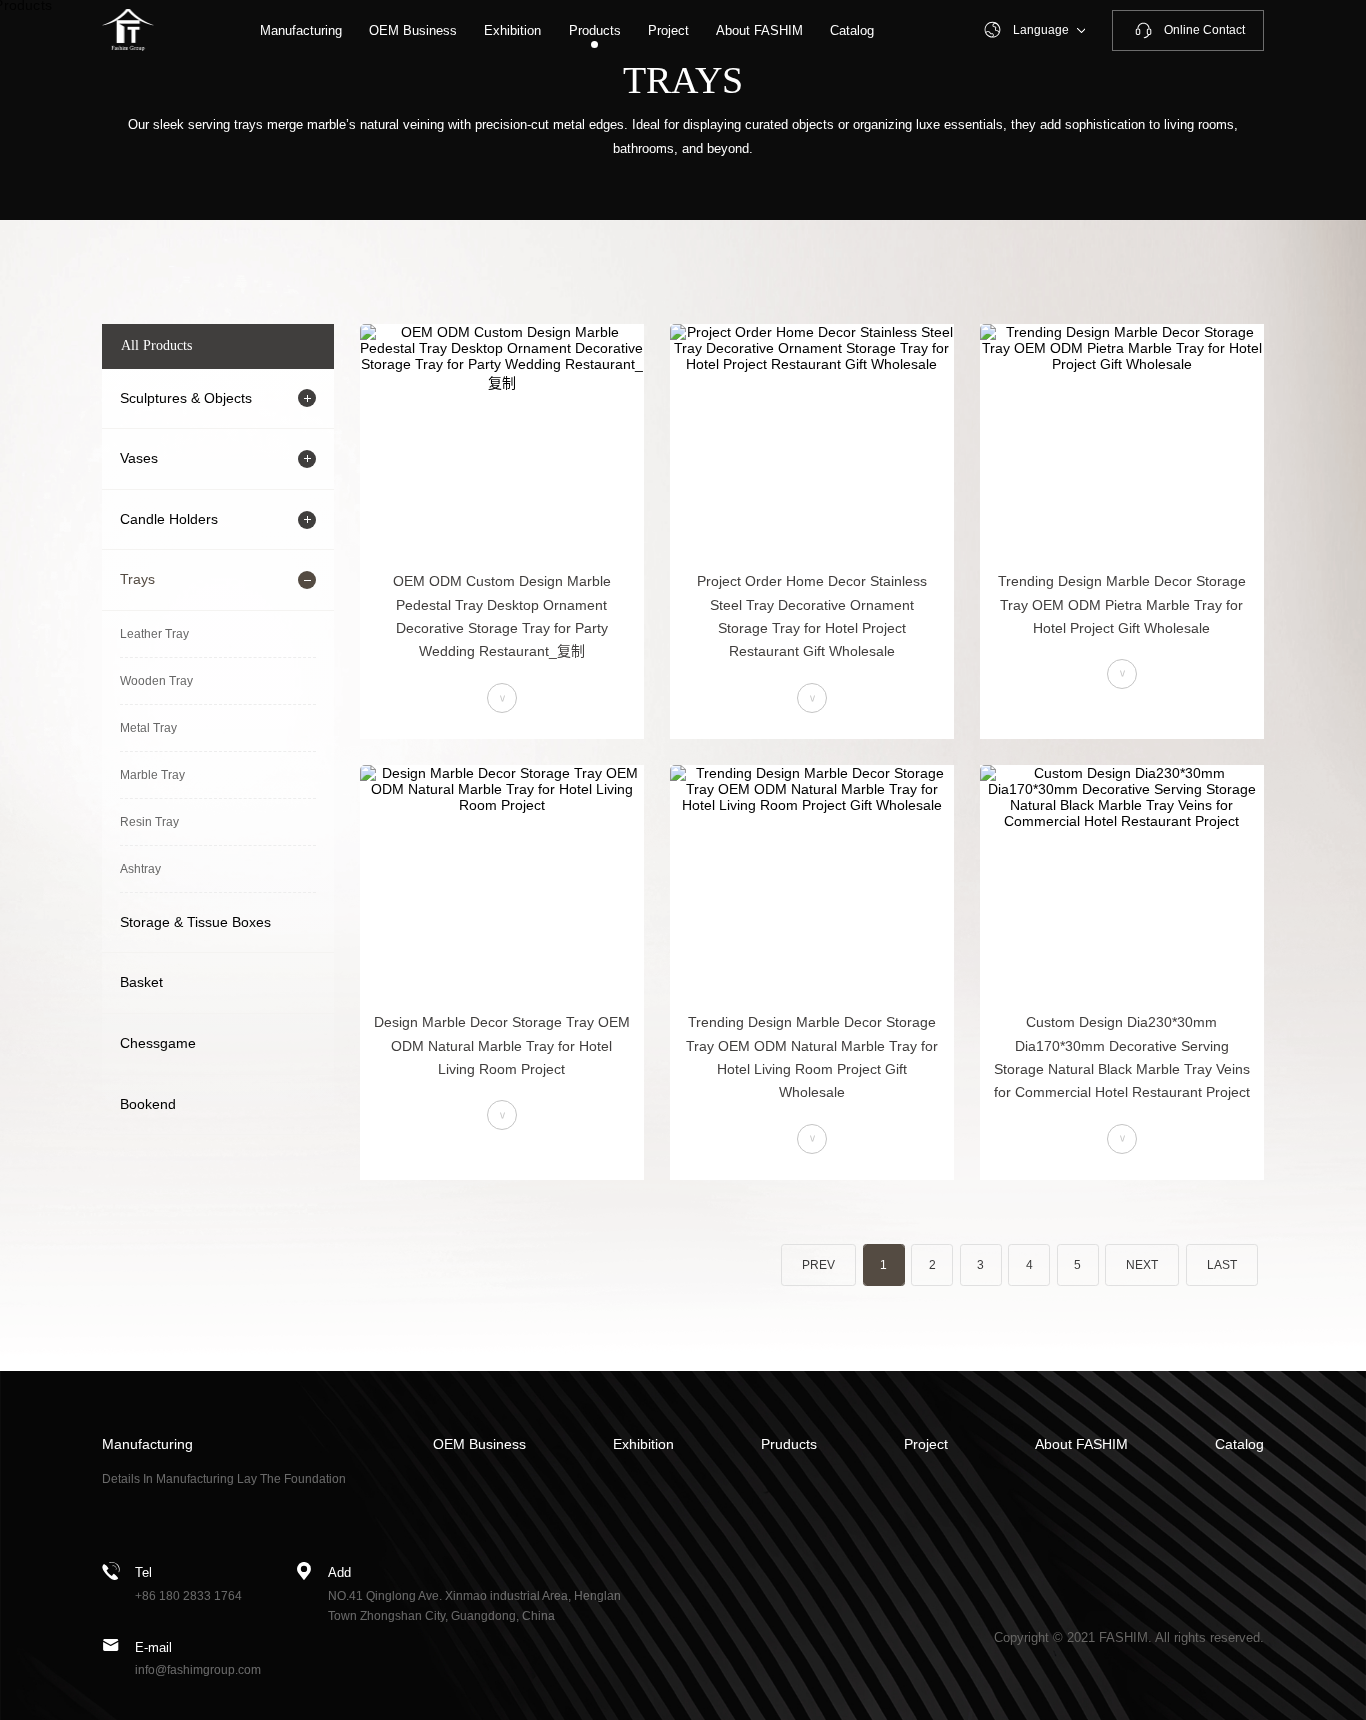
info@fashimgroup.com (198, 1670)
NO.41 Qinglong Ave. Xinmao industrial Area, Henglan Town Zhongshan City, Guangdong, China (474, 1606)
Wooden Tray (156, 681)
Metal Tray (148, 728)
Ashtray (140, 869)
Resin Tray (149, 822)
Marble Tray (152, 775)
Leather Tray (154, 634)
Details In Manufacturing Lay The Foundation (224, 1479)
